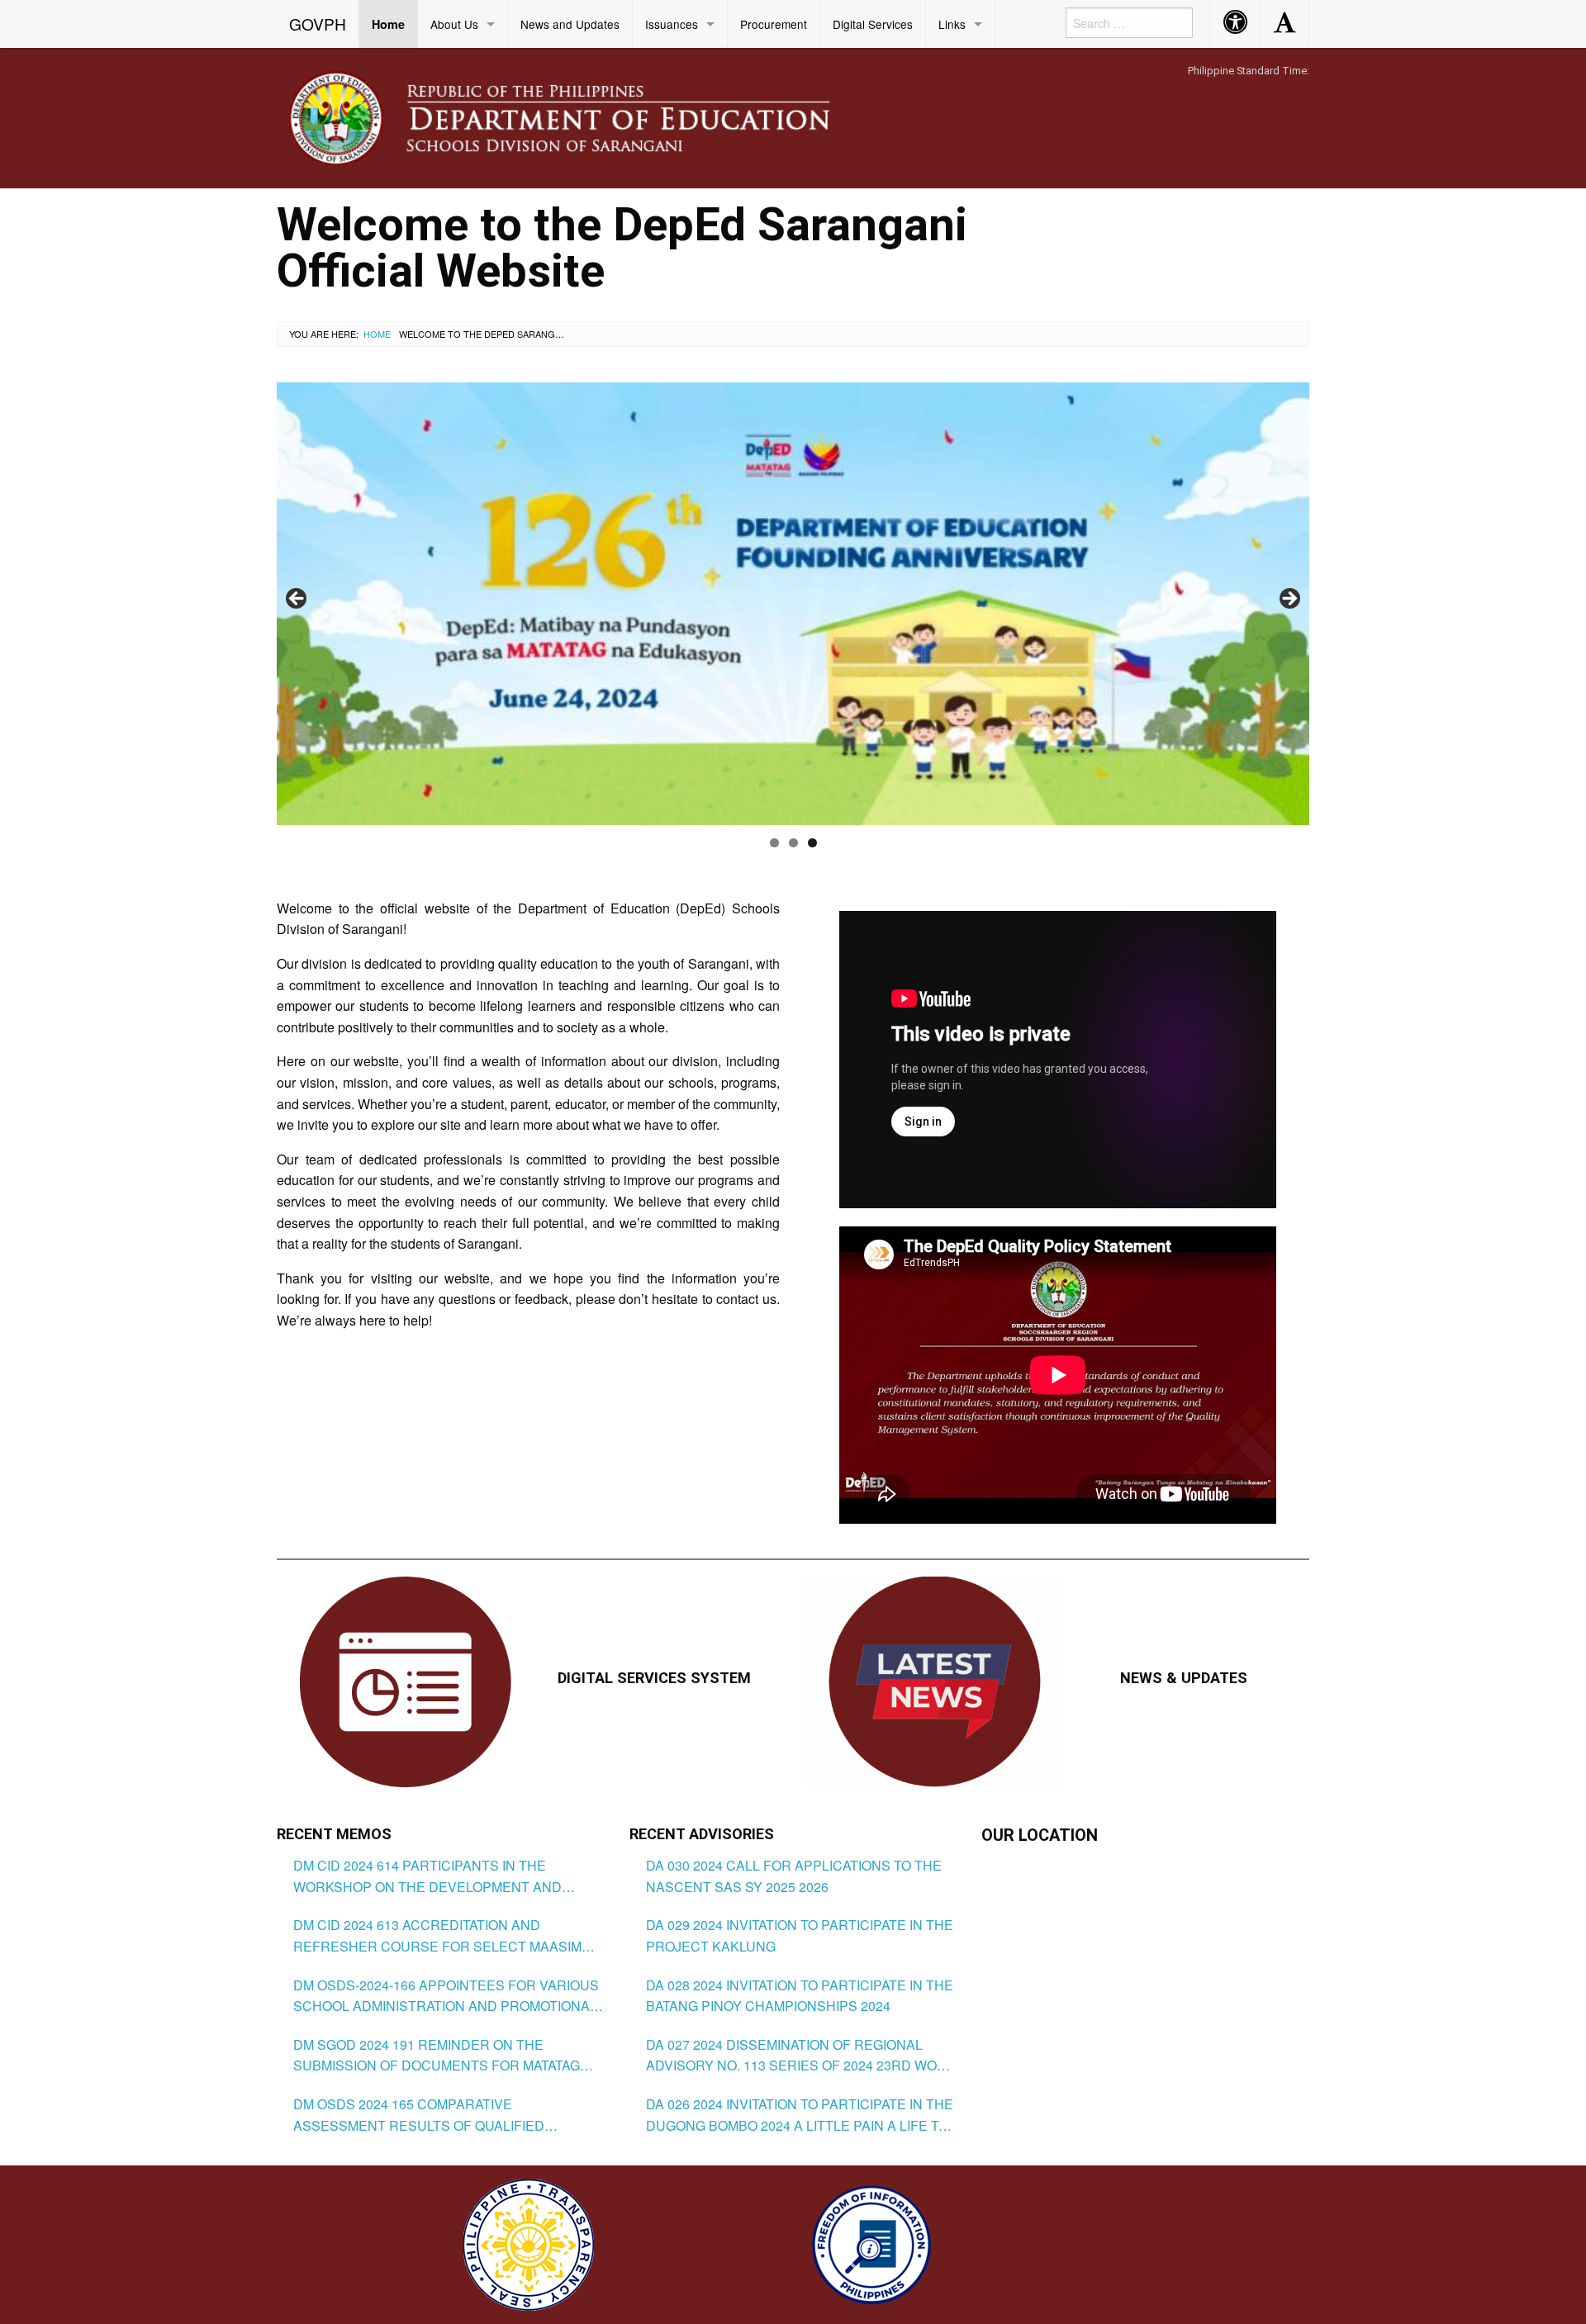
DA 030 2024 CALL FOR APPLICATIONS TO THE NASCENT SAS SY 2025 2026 (794, 1876)
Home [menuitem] (388, 24)
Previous (297, 600)
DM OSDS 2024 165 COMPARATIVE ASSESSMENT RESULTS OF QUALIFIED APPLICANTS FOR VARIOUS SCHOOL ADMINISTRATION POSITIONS (419, 2115)
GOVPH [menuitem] (318, 24)
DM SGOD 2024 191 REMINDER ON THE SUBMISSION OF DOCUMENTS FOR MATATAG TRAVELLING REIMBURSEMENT (437, 2056)
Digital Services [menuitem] (873, 24)
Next (1289, 600)
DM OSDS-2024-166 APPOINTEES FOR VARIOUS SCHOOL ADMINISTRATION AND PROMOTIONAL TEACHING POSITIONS (446, 1996)
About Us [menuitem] (454, 24)
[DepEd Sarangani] (577, 117)
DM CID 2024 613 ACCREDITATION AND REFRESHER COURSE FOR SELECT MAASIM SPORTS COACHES (437, 1936)
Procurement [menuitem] (774, 24)
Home (377, 334)
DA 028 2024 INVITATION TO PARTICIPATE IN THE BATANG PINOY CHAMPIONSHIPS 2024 (800, 1996)
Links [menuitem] (952, 24)
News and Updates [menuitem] (570, 24)
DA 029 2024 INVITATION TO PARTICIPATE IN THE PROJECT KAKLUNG (800, 1935)
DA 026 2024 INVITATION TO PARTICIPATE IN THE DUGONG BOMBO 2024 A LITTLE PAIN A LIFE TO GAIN (800, 2115)
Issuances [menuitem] (672, 24)
